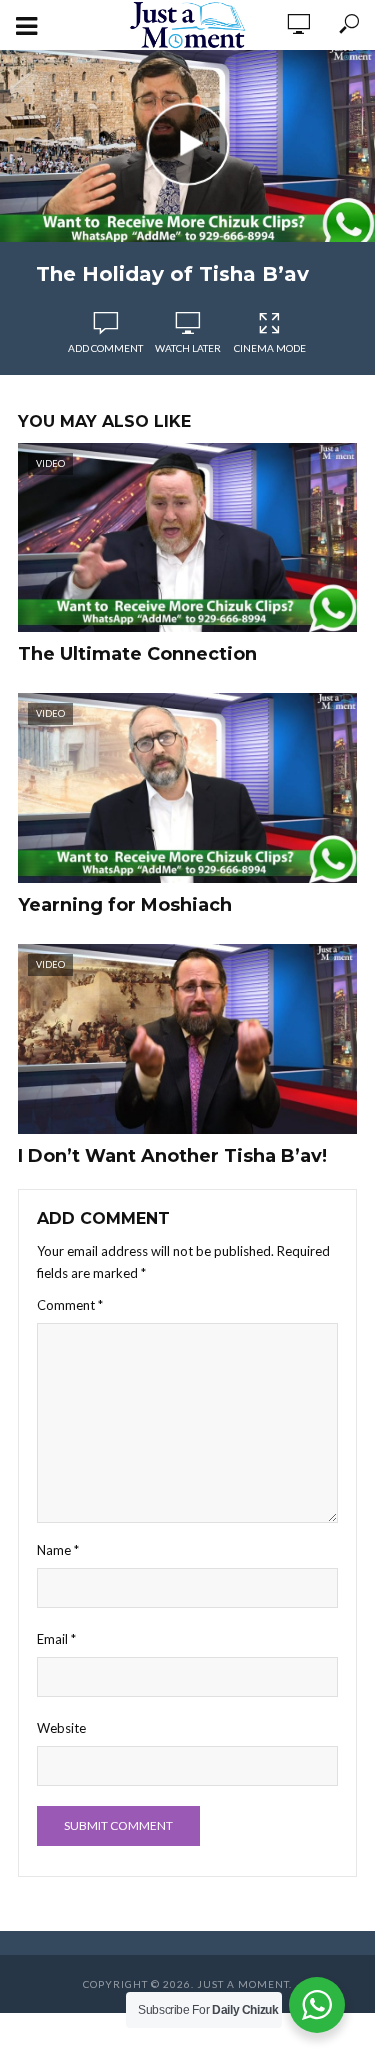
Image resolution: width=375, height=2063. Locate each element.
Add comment (105, 348)
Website (61, 1728)
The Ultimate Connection (137, 654)
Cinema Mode (270, 348)
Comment (70, 1305)
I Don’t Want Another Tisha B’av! (172, 1156)
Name (58, 1550)
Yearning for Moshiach (125, 905)
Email (56, 1639)
